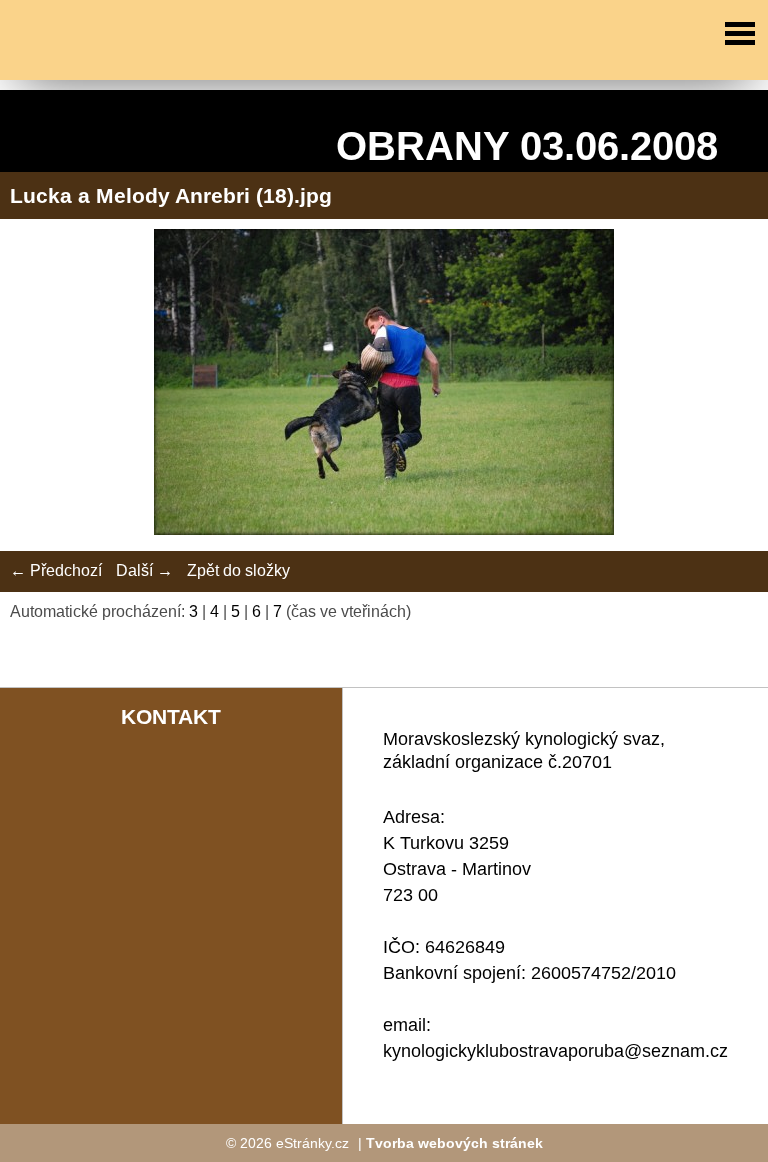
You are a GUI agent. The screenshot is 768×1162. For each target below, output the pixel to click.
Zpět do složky (238, 570)
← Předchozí (56, 570)
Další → (144, 570)
